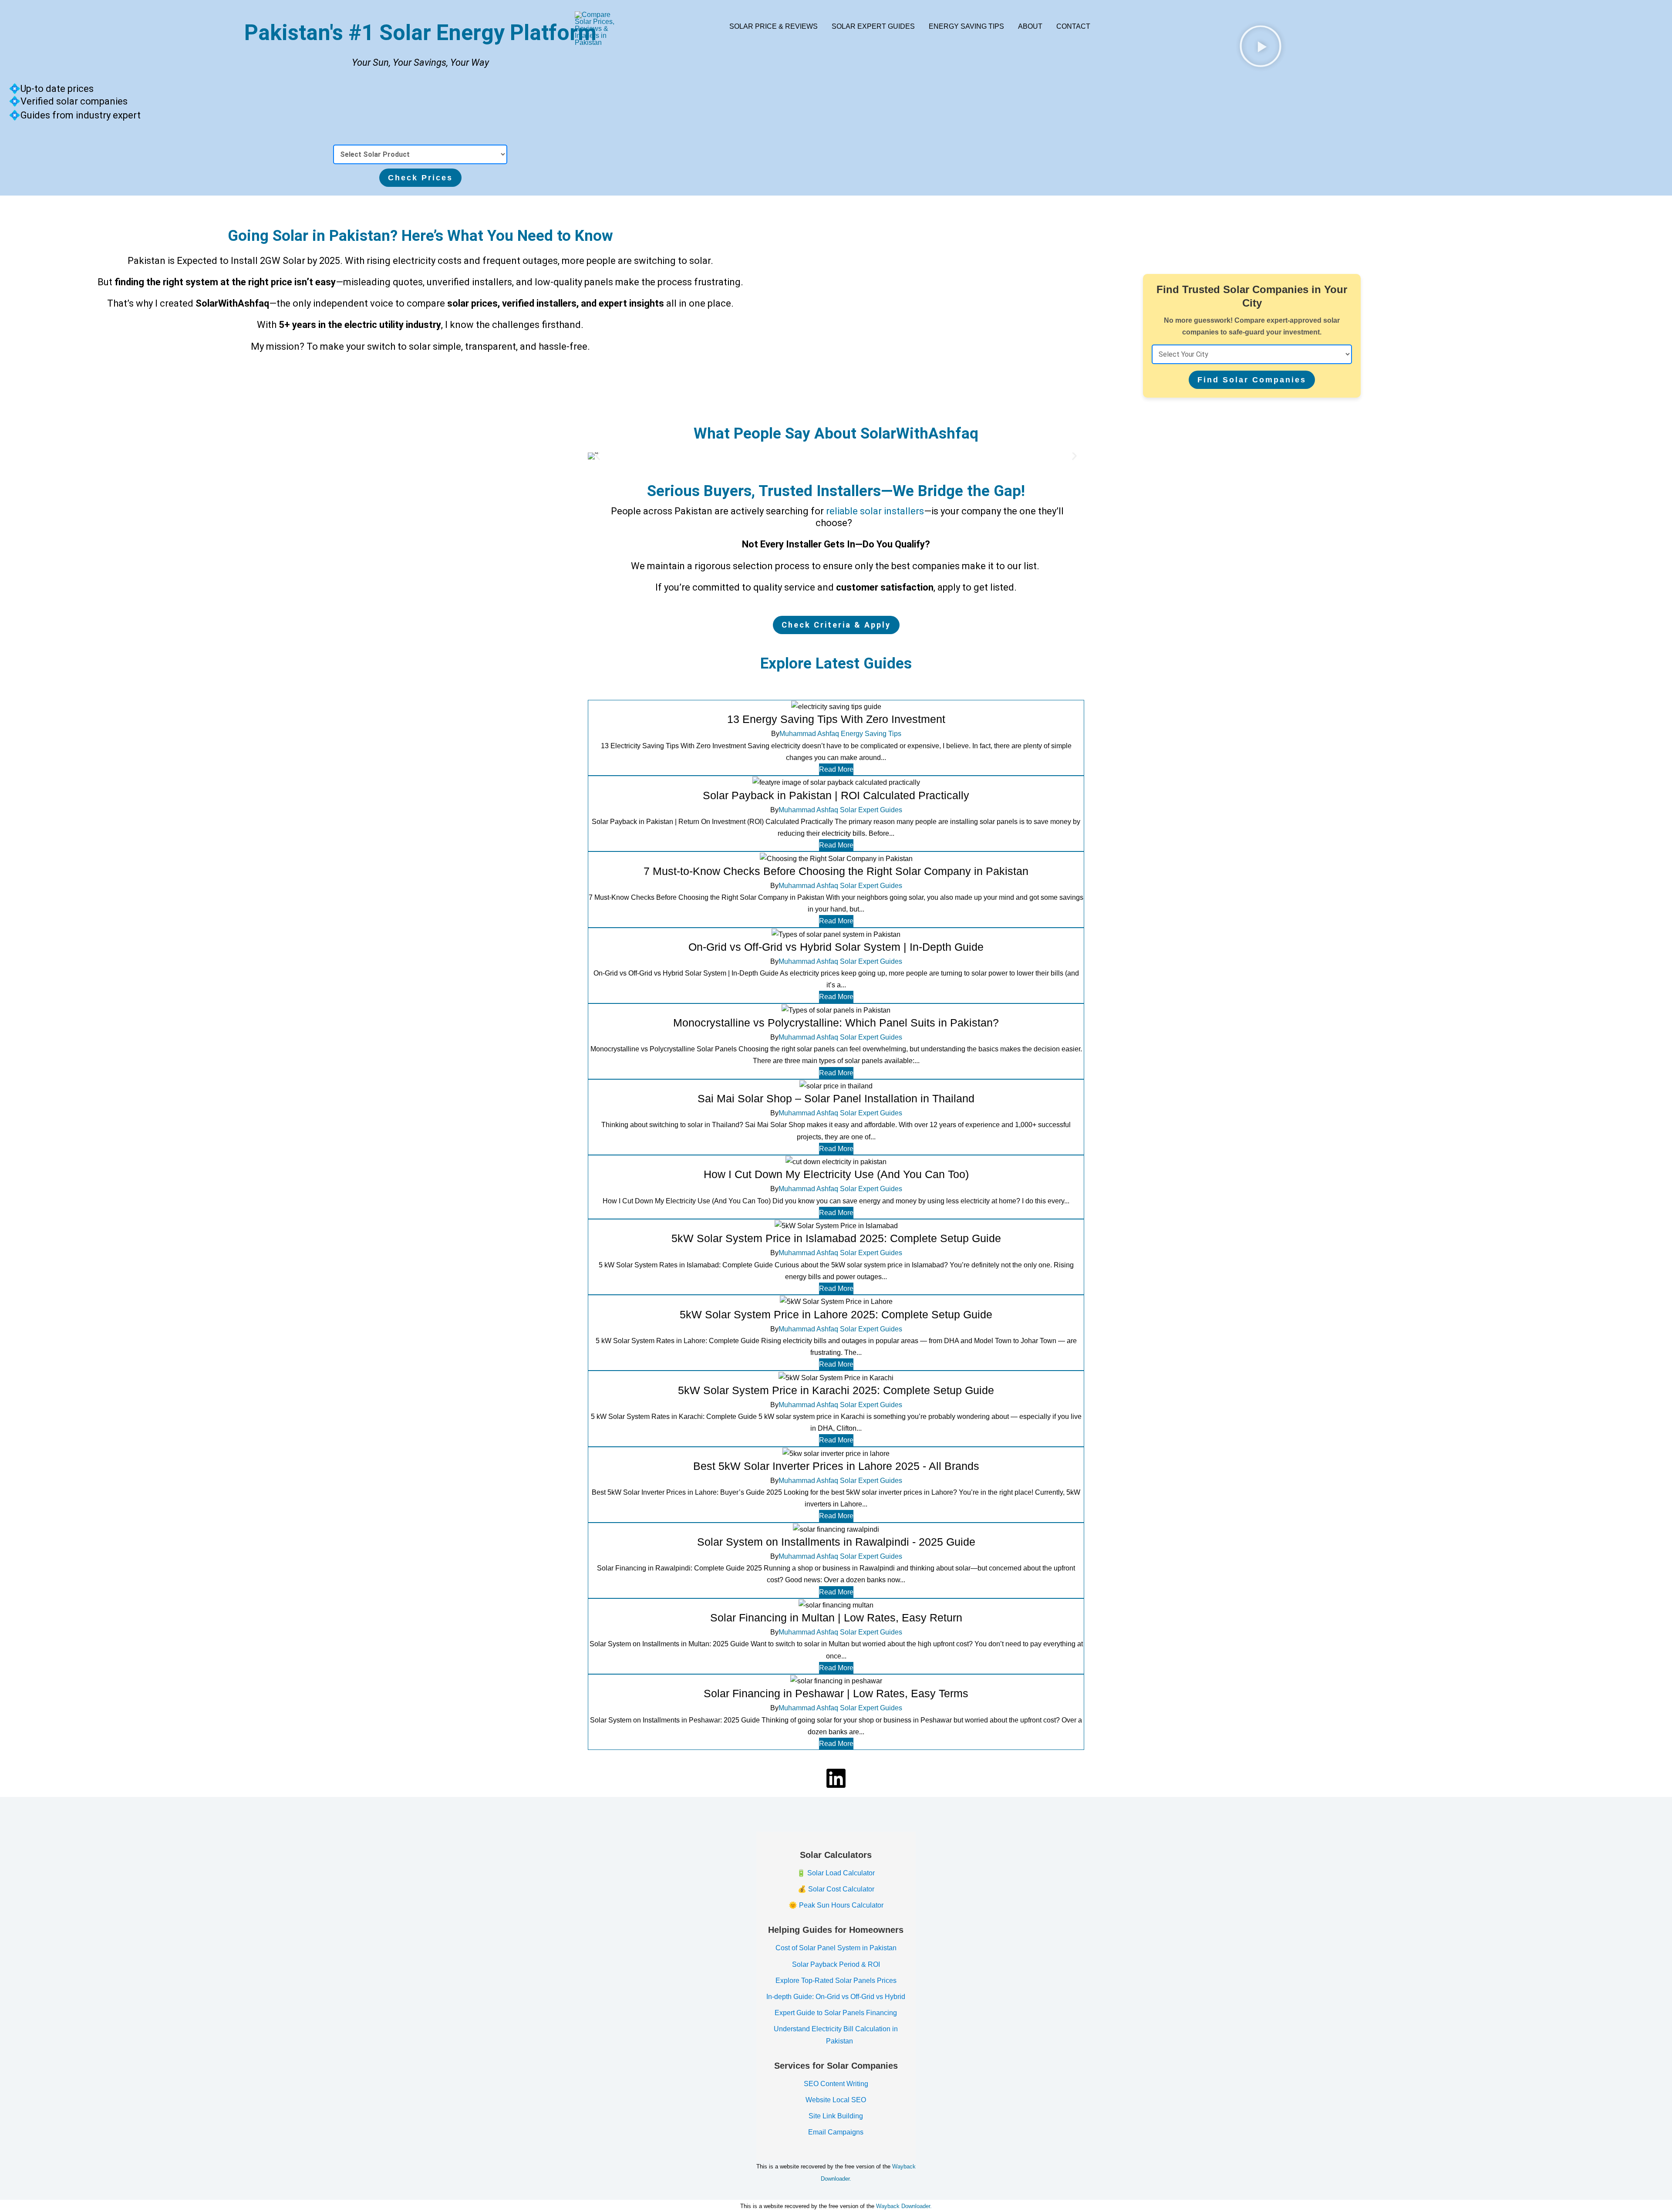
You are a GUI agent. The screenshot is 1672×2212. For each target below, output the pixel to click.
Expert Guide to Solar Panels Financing (836, 2013)
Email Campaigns (836, 2132)
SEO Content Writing (836, 2084)
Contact (1073, 26)
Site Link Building (836, 2116)
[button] (598, 456)
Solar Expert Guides (873, 26)
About (1030, 26)
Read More (836, 769)
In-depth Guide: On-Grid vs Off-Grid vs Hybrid (836, 1997)
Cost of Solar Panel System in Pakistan (836, 1948)
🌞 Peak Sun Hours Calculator (836, 1905)
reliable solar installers (875, 511)
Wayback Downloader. (904, 2206)
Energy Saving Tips (966, 26)
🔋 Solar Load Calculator (836, 1873)
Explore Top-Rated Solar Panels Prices (836, 1981)
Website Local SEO (836, 2100)
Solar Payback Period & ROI (836, 1964)
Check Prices (420, 178)
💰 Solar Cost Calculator (836, 1889)
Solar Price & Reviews (774, 26)
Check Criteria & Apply (836, 625)
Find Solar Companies (1252, 380)
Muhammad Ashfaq (809, 734)
